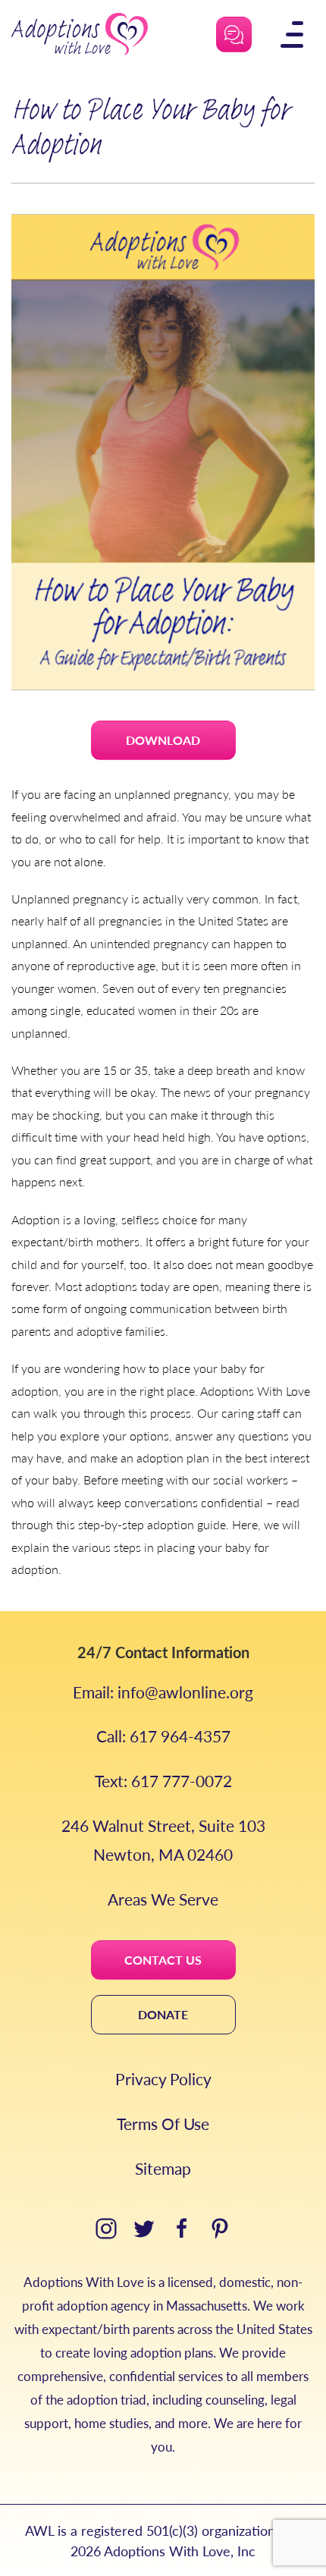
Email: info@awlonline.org (163, 1692)
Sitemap (163, 2168)
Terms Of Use (163, 2124)
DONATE (163, 2014)
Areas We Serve (163, 1899)
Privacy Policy (163, 2079)
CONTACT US (163, 1960)
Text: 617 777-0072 (163, 1781)
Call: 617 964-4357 (163, 1736)
